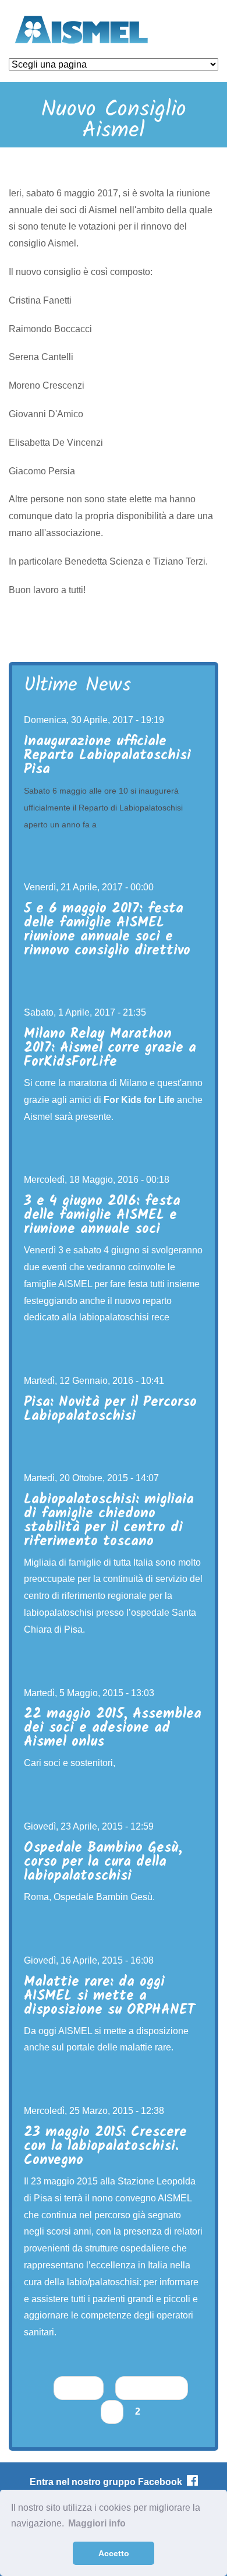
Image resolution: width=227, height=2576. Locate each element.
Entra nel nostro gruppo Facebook (108, 2482)
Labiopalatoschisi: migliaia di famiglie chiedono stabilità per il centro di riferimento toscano (109, 1520)
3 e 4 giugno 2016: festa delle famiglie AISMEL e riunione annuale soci (102, 1215)
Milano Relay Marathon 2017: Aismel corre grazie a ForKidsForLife (110, 1048)
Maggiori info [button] (97, 2523)
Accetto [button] (114, 2553)
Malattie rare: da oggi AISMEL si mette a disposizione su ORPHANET (109, 1996)
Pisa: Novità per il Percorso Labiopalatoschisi (110, 1409)
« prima (79, 2388)
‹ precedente (152, 2388)
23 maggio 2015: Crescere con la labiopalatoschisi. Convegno (105, 2146)
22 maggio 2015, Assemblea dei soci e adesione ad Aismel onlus (113, 1728)
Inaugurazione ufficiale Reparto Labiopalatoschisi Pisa (107, 755)
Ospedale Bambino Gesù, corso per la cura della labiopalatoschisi (103, 1862)
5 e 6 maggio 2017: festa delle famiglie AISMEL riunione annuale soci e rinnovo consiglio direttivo (107, 930)
